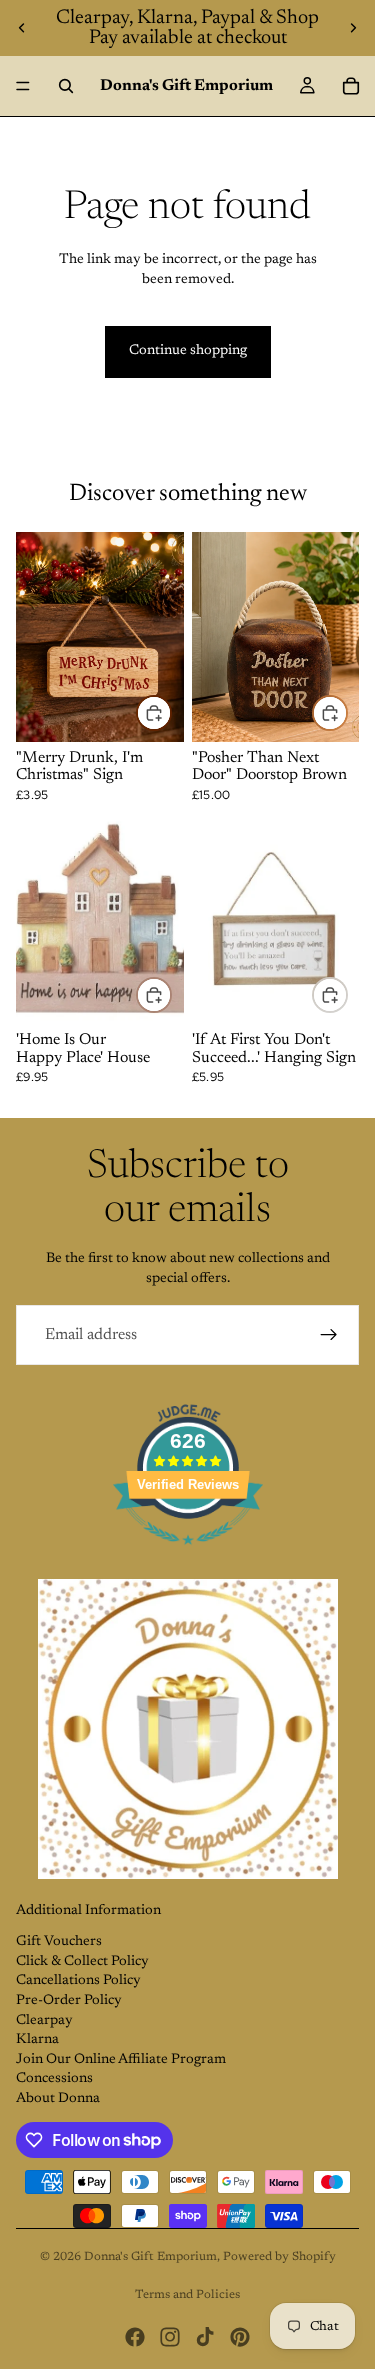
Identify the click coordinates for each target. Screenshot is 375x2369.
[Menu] (23, 86)
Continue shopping (188, 351)
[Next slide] (353, 28)
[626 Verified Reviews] (188, 1557)
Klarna (37, 2040)
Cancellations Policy (78, 1981)
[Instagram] (170, 2337)
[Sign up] (329, 1335)
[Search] (66, 86)
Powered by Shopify (279, 2257)
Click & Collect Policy (82, 1962)
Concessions (54, 2079)
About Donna (58, 2099)
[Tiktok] (205, 2337)
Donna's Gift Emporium (150, 2257)
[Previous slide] (22, 28)
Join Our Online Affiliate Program (121, 2060)
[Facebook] (135, 2337)
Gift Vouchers (59, 1942)
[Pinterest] (240, 2337)
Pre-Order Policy (69, 2001)
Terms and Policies (187, 2295)
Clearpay (44, 2021)
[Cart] (351, 86)
